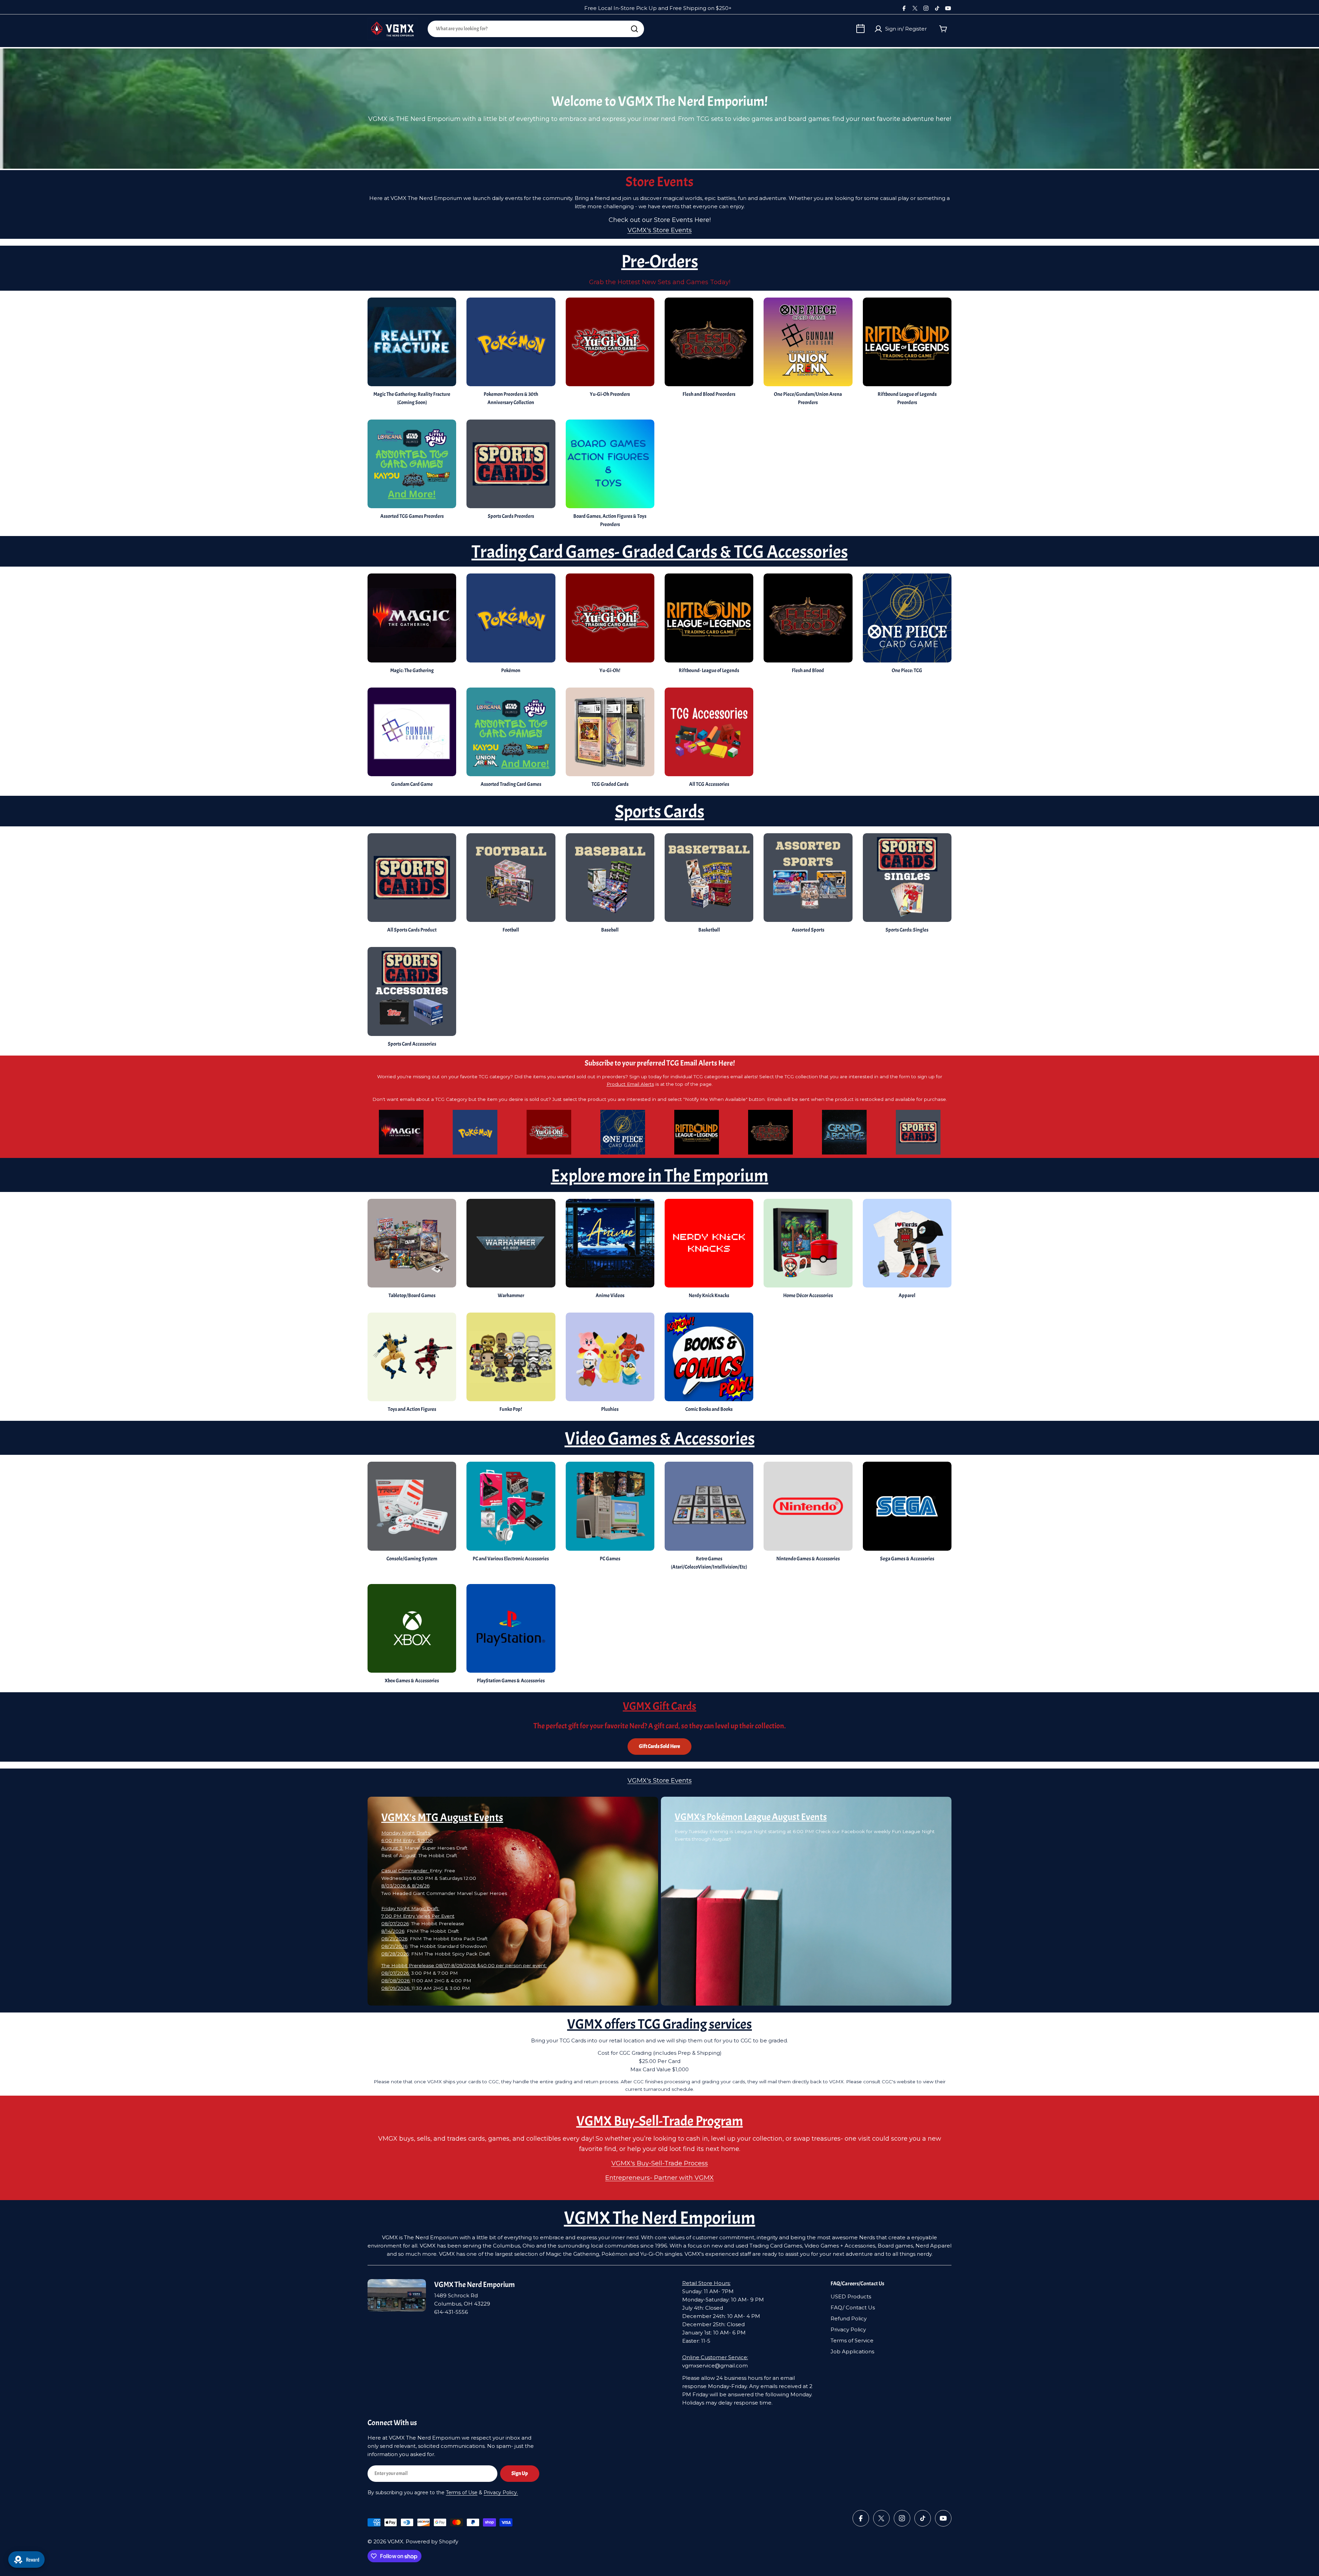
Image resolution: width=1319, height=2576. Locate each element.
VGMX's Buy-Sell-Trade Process (660, 2163)
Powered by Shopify (432, 2541)
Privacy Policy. (501, 2493)
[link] (610, 885)
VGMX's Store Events (660, 230)
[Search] (634, 29)
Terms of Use (462, 2493)
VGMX (395, 2541)
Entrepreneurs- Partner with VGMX (659, 2178)
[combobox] (536, 29)
